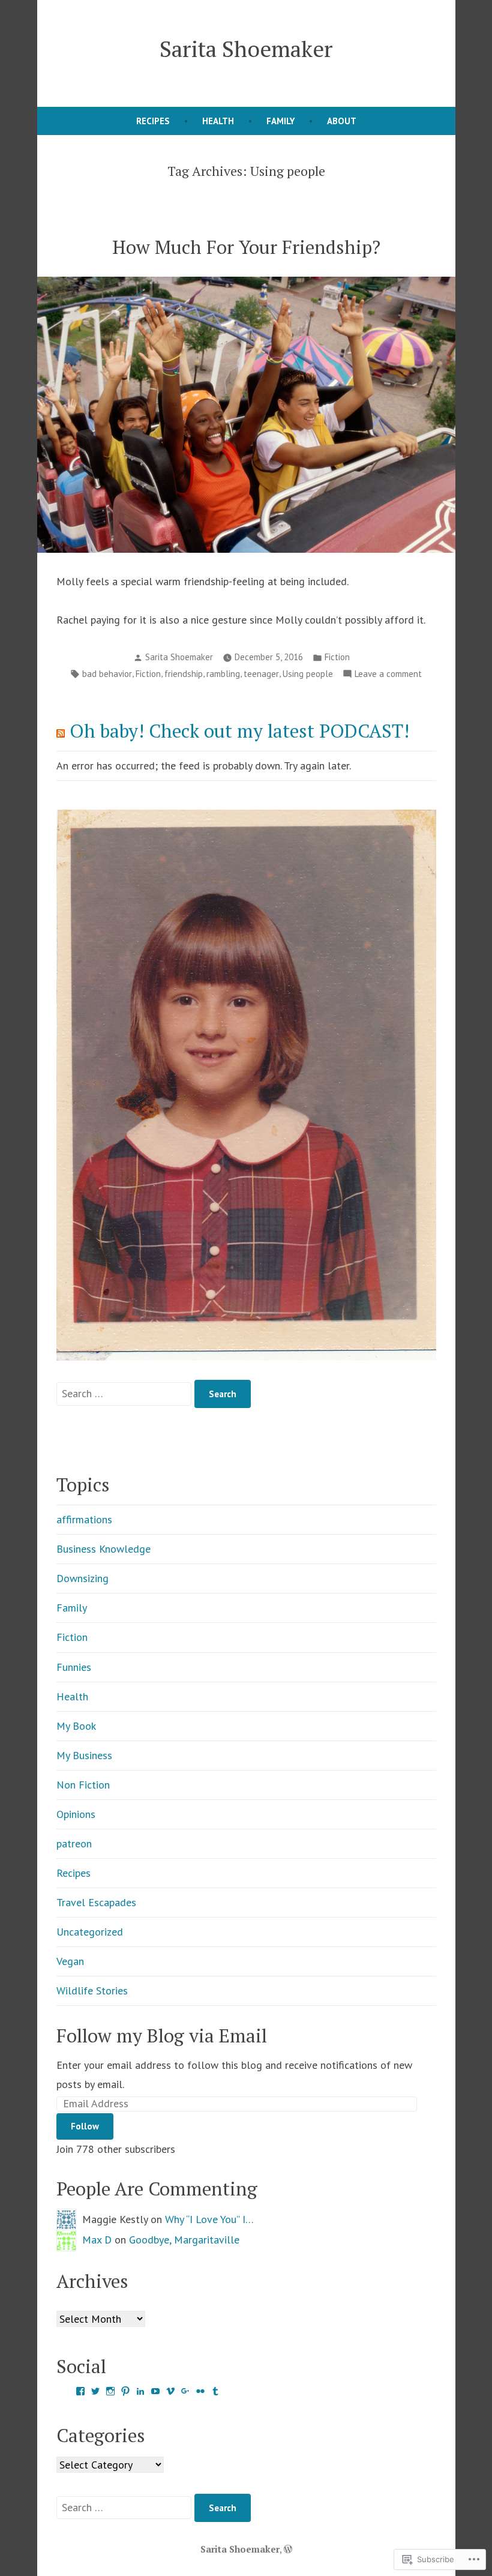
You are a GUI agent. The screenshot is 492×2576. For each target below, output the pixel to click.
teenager (261, 674)
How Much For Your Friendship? (246, 247)
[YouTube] (155, 2391)
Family (280, 121)
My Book (76, 1726)
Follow (85, 2126)
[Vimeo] (170, 2391)
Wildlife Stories (92, 1991)
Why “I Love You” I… (209, 2219)
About (342, 121)
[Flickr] (200, 2391)
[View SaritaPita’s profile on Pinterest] (125, 2391)
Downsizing (82, 1578)
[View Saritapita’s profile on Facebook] (80, 2391)
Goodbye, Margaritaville (184, 2240)
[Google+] (185, 2391)
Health (218, 121)
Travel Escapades (96, 1902)
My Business (84, 1755)
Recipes (153, 121)
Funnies (74, 1667)
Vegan (70, 1961)
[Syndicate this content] (61, 731)
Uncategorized (90, 1932)
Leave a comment (388, 675)
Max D (97, 2240)
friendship (184, 674)
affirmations (84, 1519)
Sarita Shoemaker (246, 49)
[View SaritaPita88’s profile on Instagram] (110, 2391)
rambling (223, 674)
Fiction (337, 657)
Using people (308, 674)
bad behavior (107, 674)
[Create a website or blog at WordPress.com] (288, 2549)
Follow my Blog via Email (162, 2036)
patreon (74, 1843)
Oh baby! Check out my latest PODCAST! (239, 731)
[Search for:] (125, 1393)
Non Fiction (83, 1785)
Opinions (76, 1814)
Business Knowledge (103, 1549)
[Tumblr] (215, 2391)
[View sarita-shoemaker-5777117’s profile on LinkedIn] (140, 2391)
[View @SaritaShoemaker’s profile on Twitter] (95, 2391)
